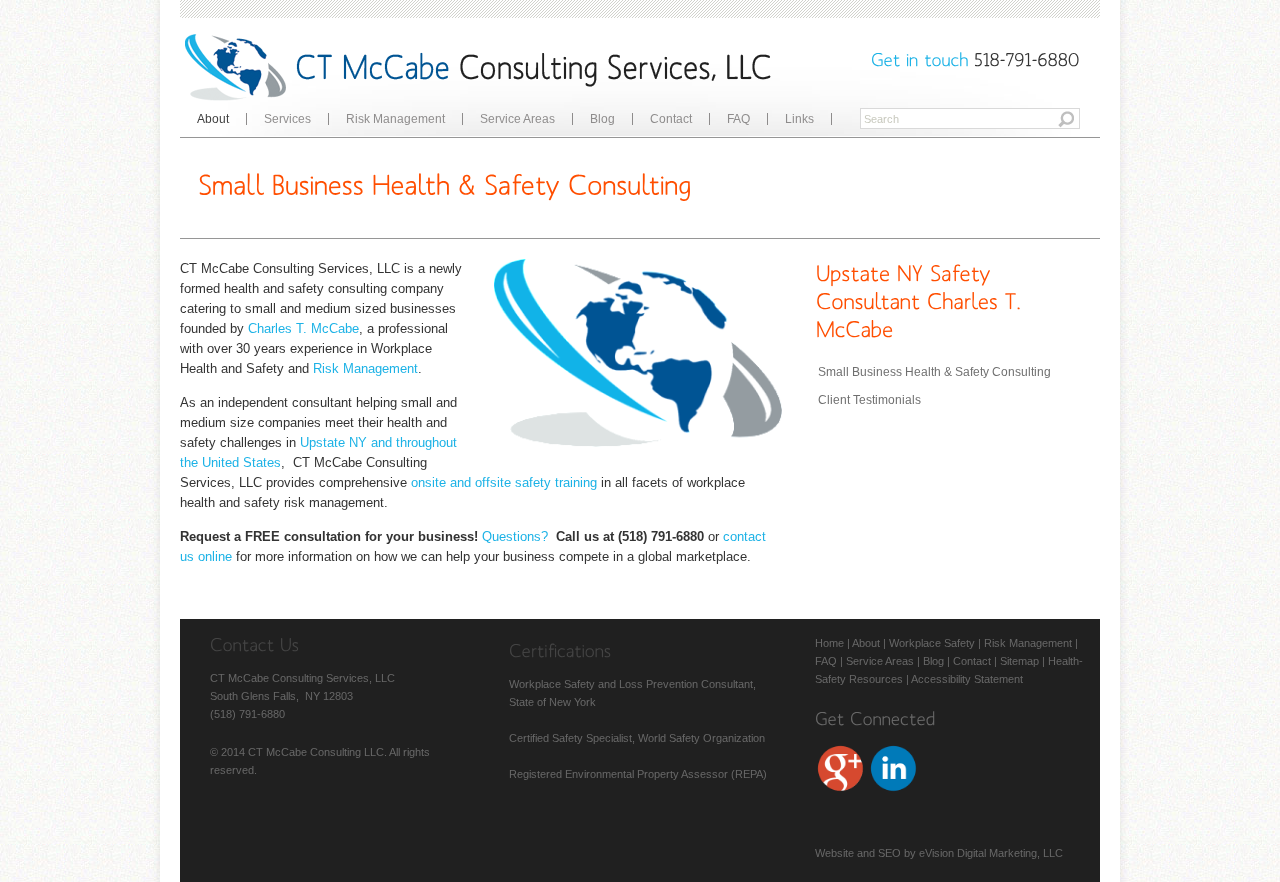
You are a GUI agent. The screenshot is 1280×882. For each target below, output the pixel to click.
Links (799, 119)
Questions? (515, 536)
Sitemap (1019, 661)
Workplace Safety (932, 643)
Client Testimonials (869, 400)
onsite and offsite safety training (504, 482)
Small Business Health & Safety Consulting (934, 372)
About (213, 119)
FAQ (738, 119)
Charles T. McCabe (303, 328)
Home (829, 643)
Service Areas (517, 119)
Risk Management (395, 119)
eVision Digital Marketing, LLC (991, 853)
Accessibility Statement (967, 679)
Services (287, 119)
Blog (602, 119)
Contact (671, 119)
